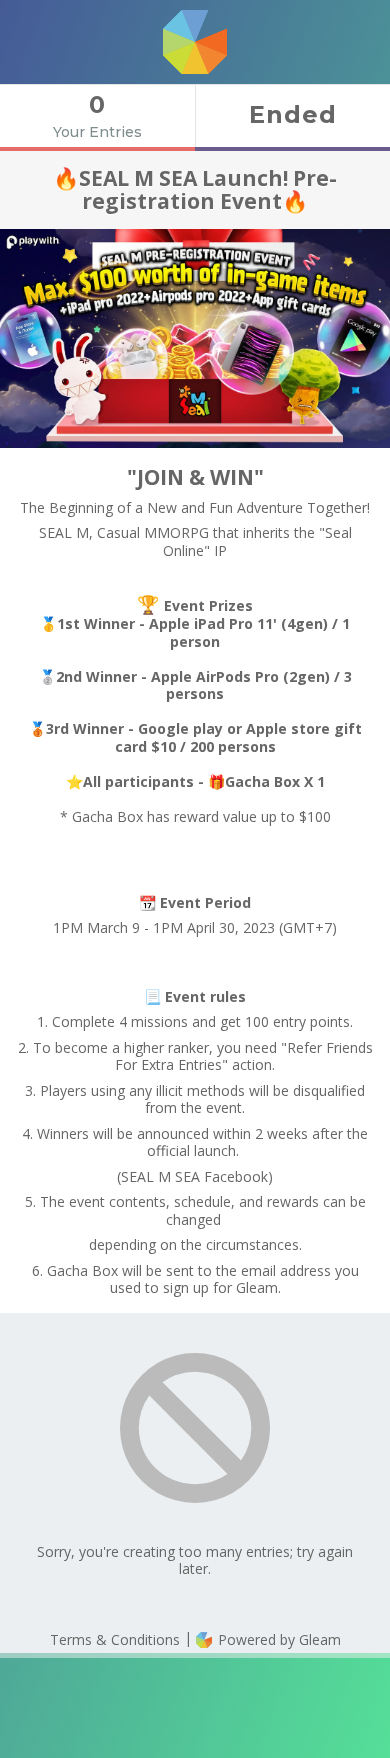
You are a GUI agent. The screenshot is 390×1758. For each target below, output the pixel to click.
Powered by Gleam (277, 1639)
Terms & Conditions (115, 1639)
